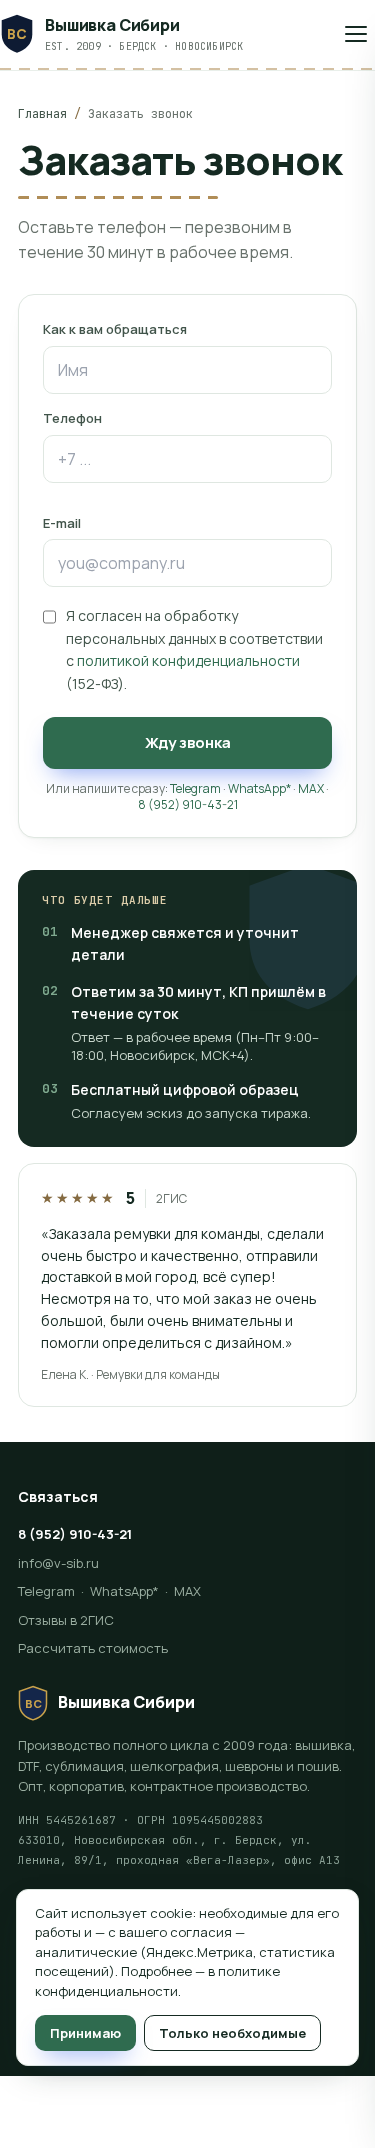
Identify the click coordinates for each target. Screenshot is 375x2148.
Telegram (195, 788)
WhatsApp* (259, 788)
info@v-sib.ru (58, 1563)
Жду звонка (188, 742)
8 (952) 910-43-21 (188, 804)
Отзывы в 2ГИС (66, 1620)
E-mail (62, 523)
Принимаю (85, 2033)
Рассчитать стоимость (93, 1648)
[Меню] (356, 34)
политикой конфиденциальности (188, 660)
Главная (42, 114)
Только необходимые (232, 2033)
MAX (311, 788)
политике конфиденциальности (157, 1981)
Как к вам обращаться (115, 329)
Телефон (72, 418)
